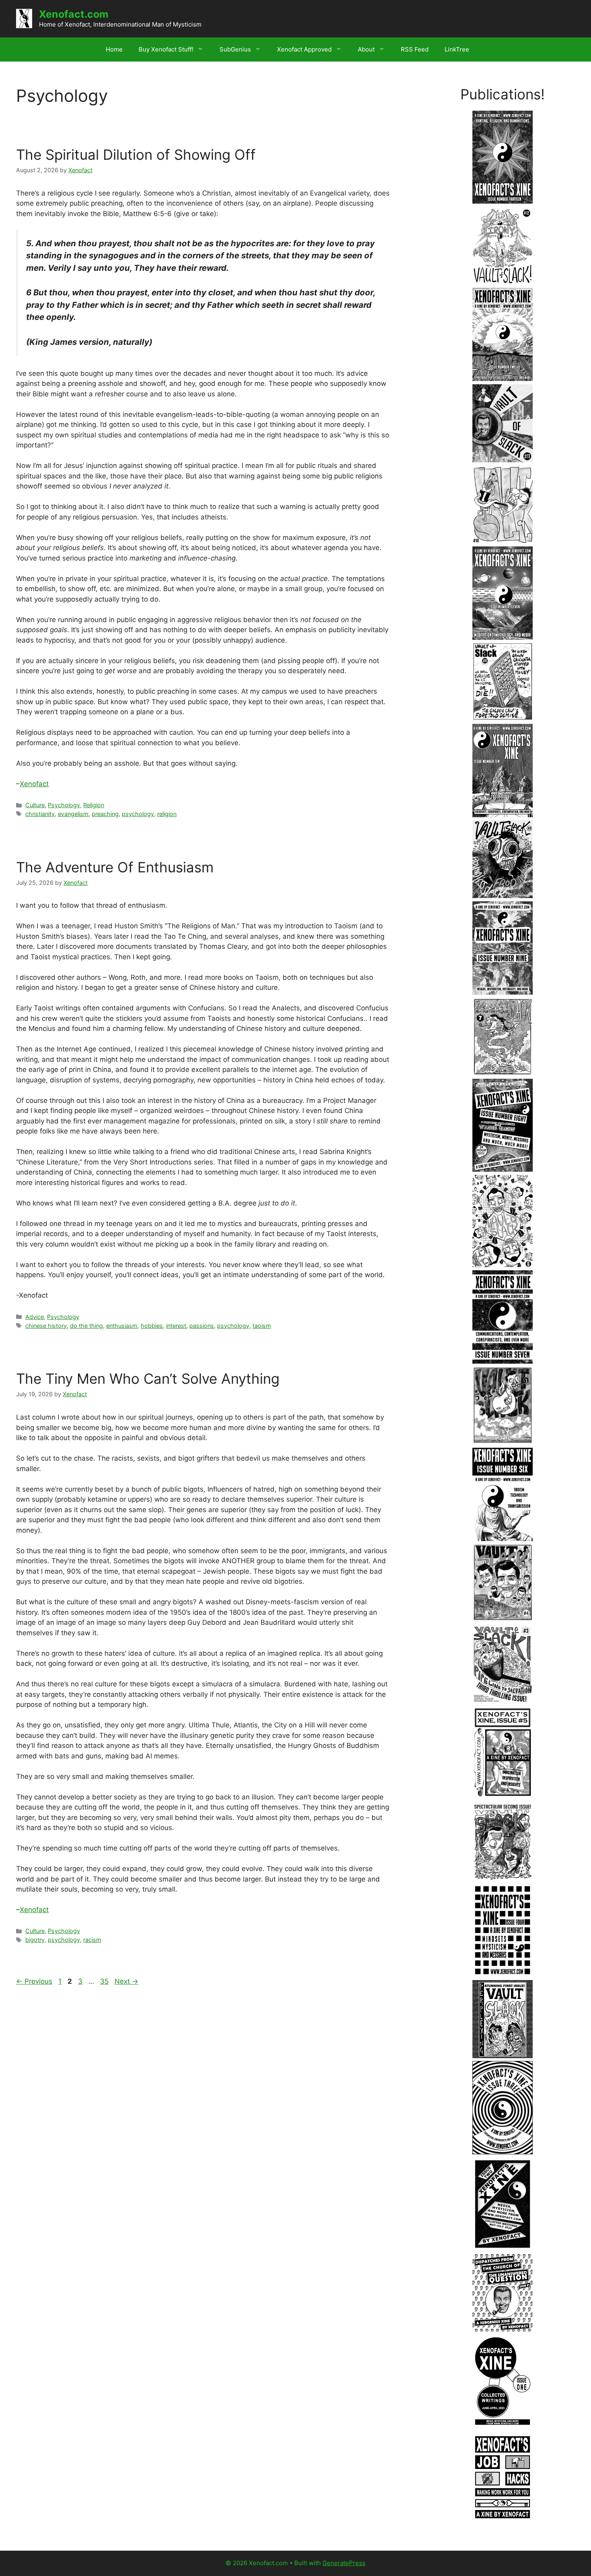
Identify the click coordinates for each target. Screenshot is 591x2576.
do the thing (86, 1326)
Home (114, 49)
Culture (35, 805)
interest (176, 1326)
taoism (262, 1326)
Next (126, 1981)
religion (167, 814)
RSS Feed (415, 49)
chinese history (46, 1326)
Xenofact (34, 784)
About (366, 49)
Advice (35, 1317)
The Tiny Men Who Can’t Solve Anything (148, 1379)
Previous (34, 1981)
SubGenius (235, 49)
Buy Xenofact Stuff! (166, 49)
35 (105, 1981)
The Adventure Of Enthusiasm (115, 867)
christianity (40, 814)
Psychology (64, 805)
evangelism (73, 814)
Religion (94, 805)
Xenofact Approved (304, 49)
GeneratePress (344, 2563)
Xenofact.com (74, 14)
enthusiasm (122, 1326)
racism (92, 1940)
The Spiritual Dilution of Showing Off (136, 155)
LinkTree (457, 49)
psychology (138, 814)
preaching (105, 814)
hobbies (152, 1326)
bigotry (35, 1940)
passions (202, 1326)
